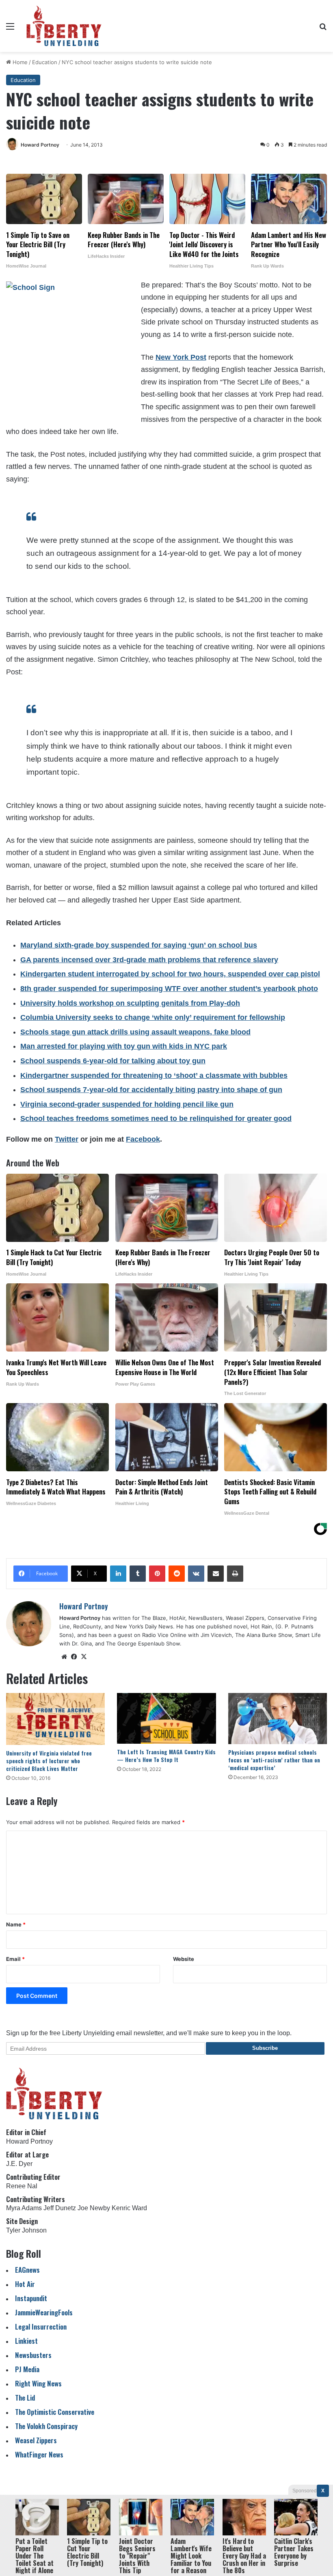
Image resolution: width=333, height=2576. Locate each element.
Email (15, 1959)
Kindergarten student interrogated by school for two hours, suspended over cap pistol (170, 974)
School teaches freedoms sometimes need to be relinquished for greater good (156, 1118)
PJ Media (27, 2369)
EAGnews (27, 2270)
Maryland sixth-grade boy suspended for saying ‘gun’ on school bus (139, 945)
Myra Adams (24, 2208)
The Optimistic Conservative (55, 2412)
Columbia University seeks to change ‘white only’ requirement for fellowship (153, 1017)
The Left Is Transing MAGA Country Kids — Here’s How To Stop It (166, 1755)
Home (19, 62)
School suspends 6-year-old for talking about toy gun (113, 1061)
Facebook (143, 1139)
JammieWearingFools (44, 2312)
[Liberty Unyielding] (64, 26)
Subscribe (265, 2048)
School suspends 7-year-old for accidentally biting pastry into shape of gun (151, 1090)
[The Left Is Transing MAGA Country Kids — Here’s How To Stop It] (166, 1718)
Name (16, 1924)
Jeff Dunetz (60, 2208)
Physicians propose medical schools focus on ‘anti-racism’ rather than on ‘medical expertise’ (274, 1760)
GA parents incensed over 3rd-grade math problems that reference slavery (149, 960)
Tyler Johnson (26, 2230)
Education (45, 62)
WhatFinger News (39, 2454)
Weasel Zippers (36, 2440)
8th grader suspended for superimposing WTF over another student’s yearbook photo (169, 989)
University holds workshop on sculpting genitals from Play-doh (130, 1003)
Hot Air (25, 2284)
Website (184, 1959)
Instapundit (31, 2298)
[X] (84, 1657)
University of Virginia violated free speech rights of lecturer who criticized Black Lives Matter (49, 1761)
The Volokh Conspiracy (46, 2426)
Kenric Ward (129, 2208)
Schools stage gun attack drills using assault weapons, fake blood (135, 1032)
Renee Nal (22, 2186)
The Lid (25, 2398)
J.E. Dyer (19, 2164)
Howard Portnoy (40, 145)
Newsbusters (33, 2355)
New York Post (181, 357)
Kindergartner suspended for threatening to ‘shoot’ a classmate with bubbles (154, 1075)
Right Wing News (38, 2383)
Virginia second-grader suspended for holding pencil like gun (127, 1104)
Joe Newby (94, 2208)
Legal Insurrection (41, 2327)
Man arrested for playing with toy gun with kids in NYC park (124, 1046)
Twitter (67, 1139)
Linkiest (26, 2341)
